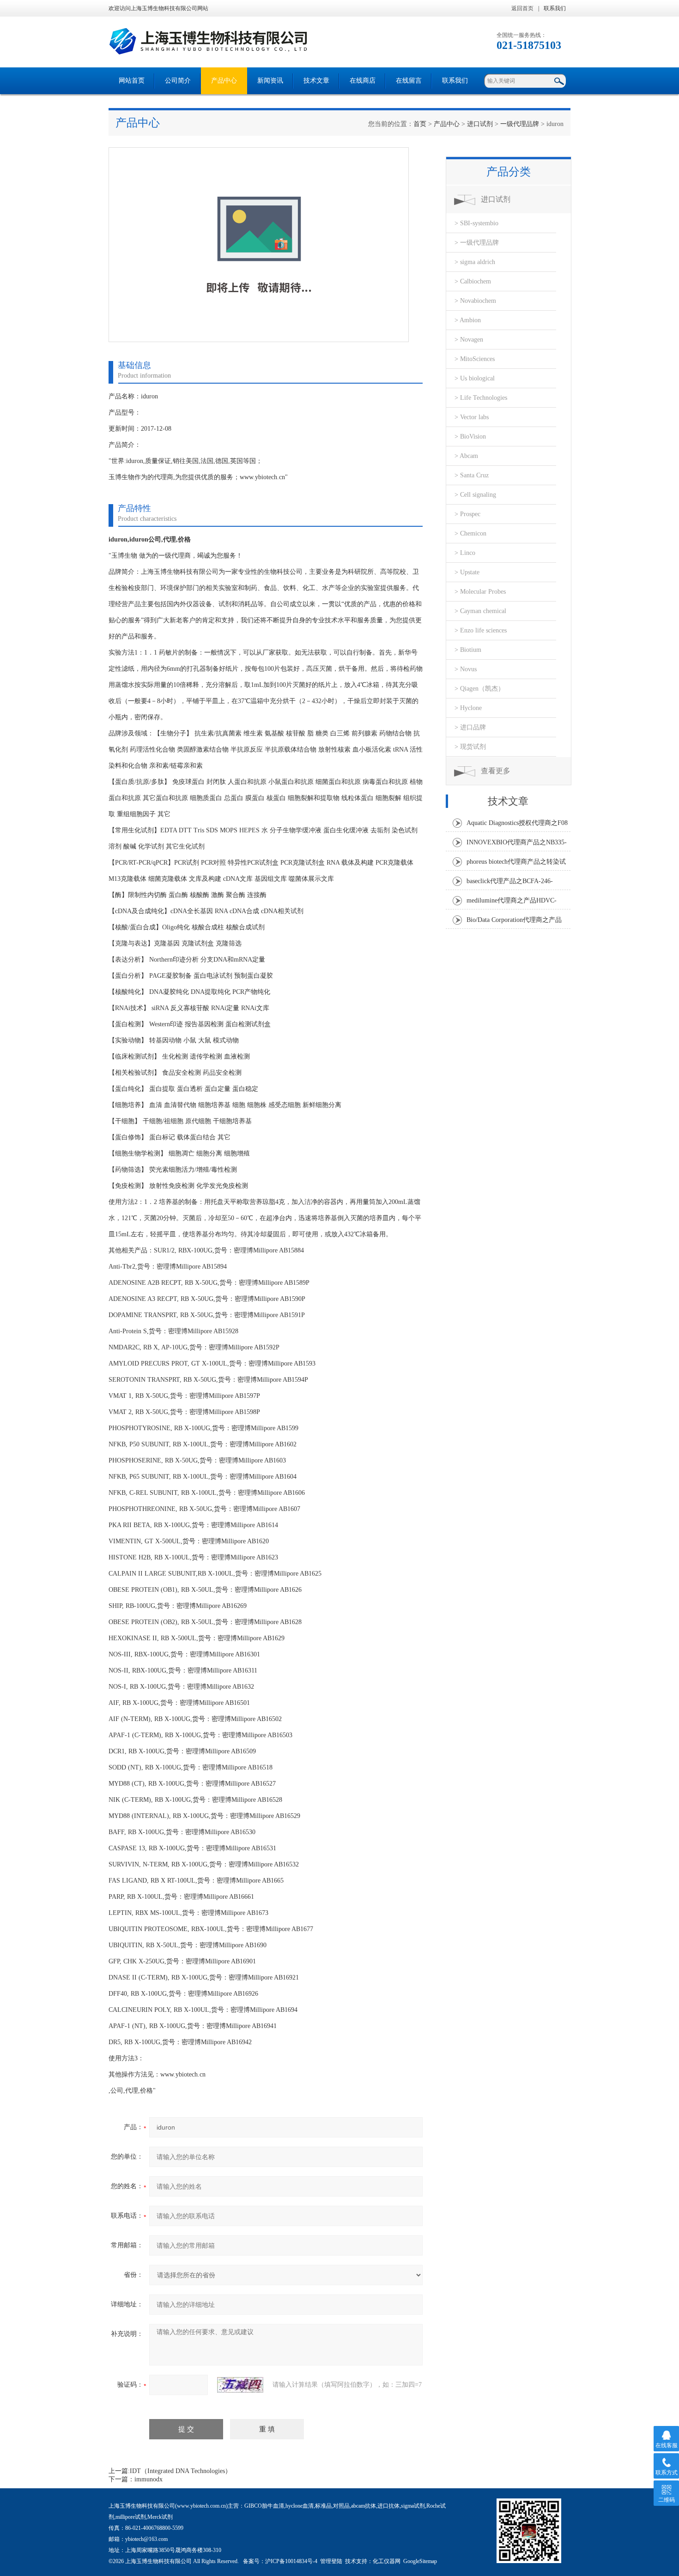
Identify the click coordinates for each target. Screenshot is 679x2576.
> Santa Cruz (472, 475)
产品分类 (509, 172)
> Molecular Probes (480, 592)
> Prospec (467, 514)
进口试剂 (480, 124)
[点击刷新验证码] (240, 2385)
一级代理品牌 (520, 124)
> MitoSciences (475, 359)
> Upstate (467, 572)
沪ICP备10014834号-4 (291, 2561)
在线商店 (363, 81)
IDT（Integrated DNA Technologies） (181, 2471)
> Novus (466, 669)
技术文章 (316, 81)
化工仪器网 (387, 2561)
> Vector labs (472, 417)
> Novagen (469, 340)
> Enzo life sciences (481, 630)
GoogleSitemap (420, 2561)
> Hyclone (468, 708)
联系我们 (555, 8)
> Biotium (468, 650)
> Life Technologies (481, 398)
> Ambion (468, 320)
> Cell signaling (475, 495)
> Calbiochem (473, 281)
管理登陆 (331, 2561)
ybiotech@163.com (146, 2539)
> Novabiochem (475, 301)
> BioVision (470, 436)
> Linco (465, 553)
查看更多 (496, 771)
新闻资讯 (270, 81)
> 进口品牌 (470, 727)
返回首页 (522, 8)
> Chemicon (470, 533)
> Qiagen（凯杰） (479, 689)
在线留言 (409, 81)
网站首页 (132, 81)
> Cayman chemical (480, 611)
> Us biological (475, 378)
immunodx (149, 2479)
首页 (420, 124)
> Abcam (466, 456)
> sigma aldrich (475, 262)
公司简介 (178, 81)
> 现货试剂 (470, 747)
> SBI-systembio (476, 223)
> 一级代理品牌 (477, 243)
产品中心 (224, 81)
